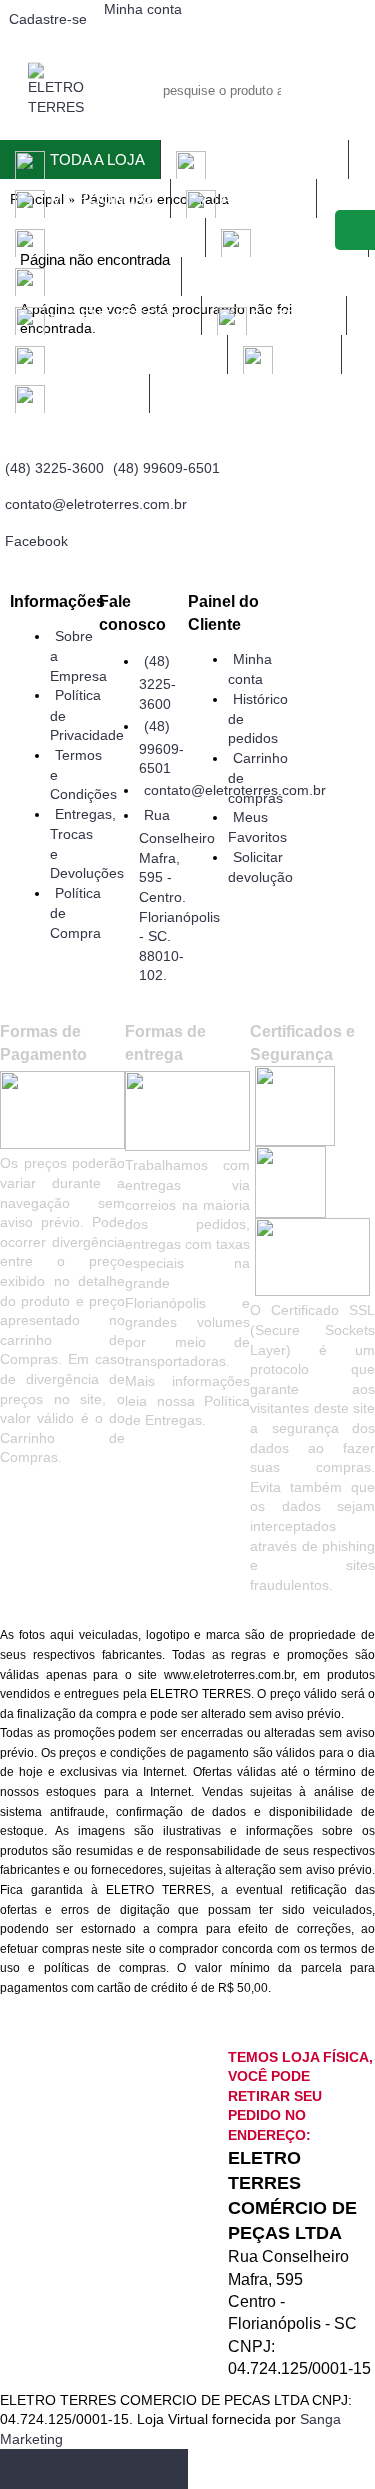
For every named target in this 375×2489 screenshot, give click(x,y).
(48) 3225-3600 (157, 682)
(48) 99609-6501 (161, 747)
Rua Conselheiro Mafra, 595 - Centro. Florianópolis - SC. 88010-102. (179, 895)
